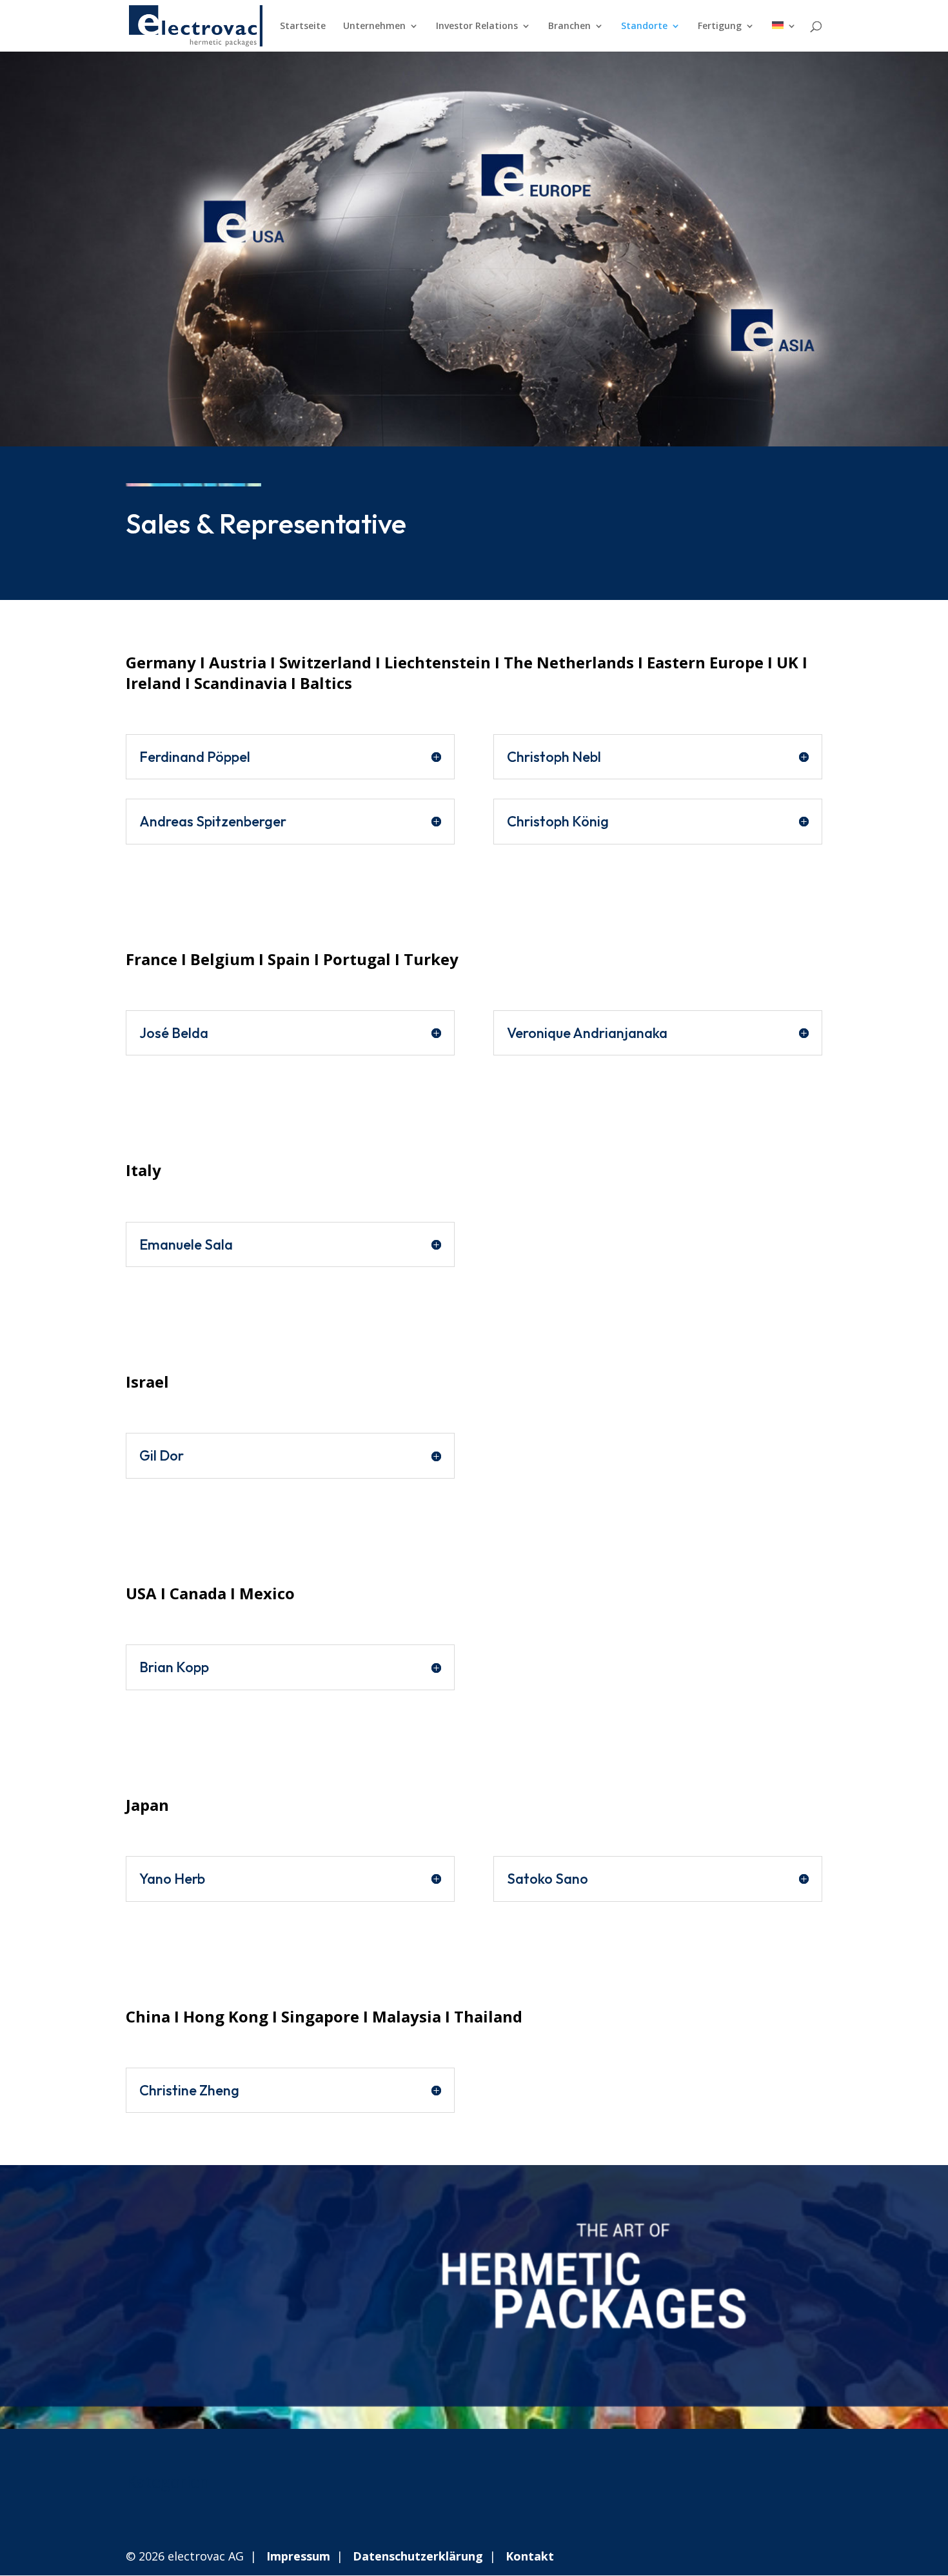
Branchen (569, 26)
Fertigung (720, 26)
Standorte (644, 26)
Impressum (298, 2556)
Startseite (303, 26)
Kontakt (530, 2556)
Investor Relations (477, 26)
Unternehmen (374, 26)
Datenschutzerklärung (418, 2556)
